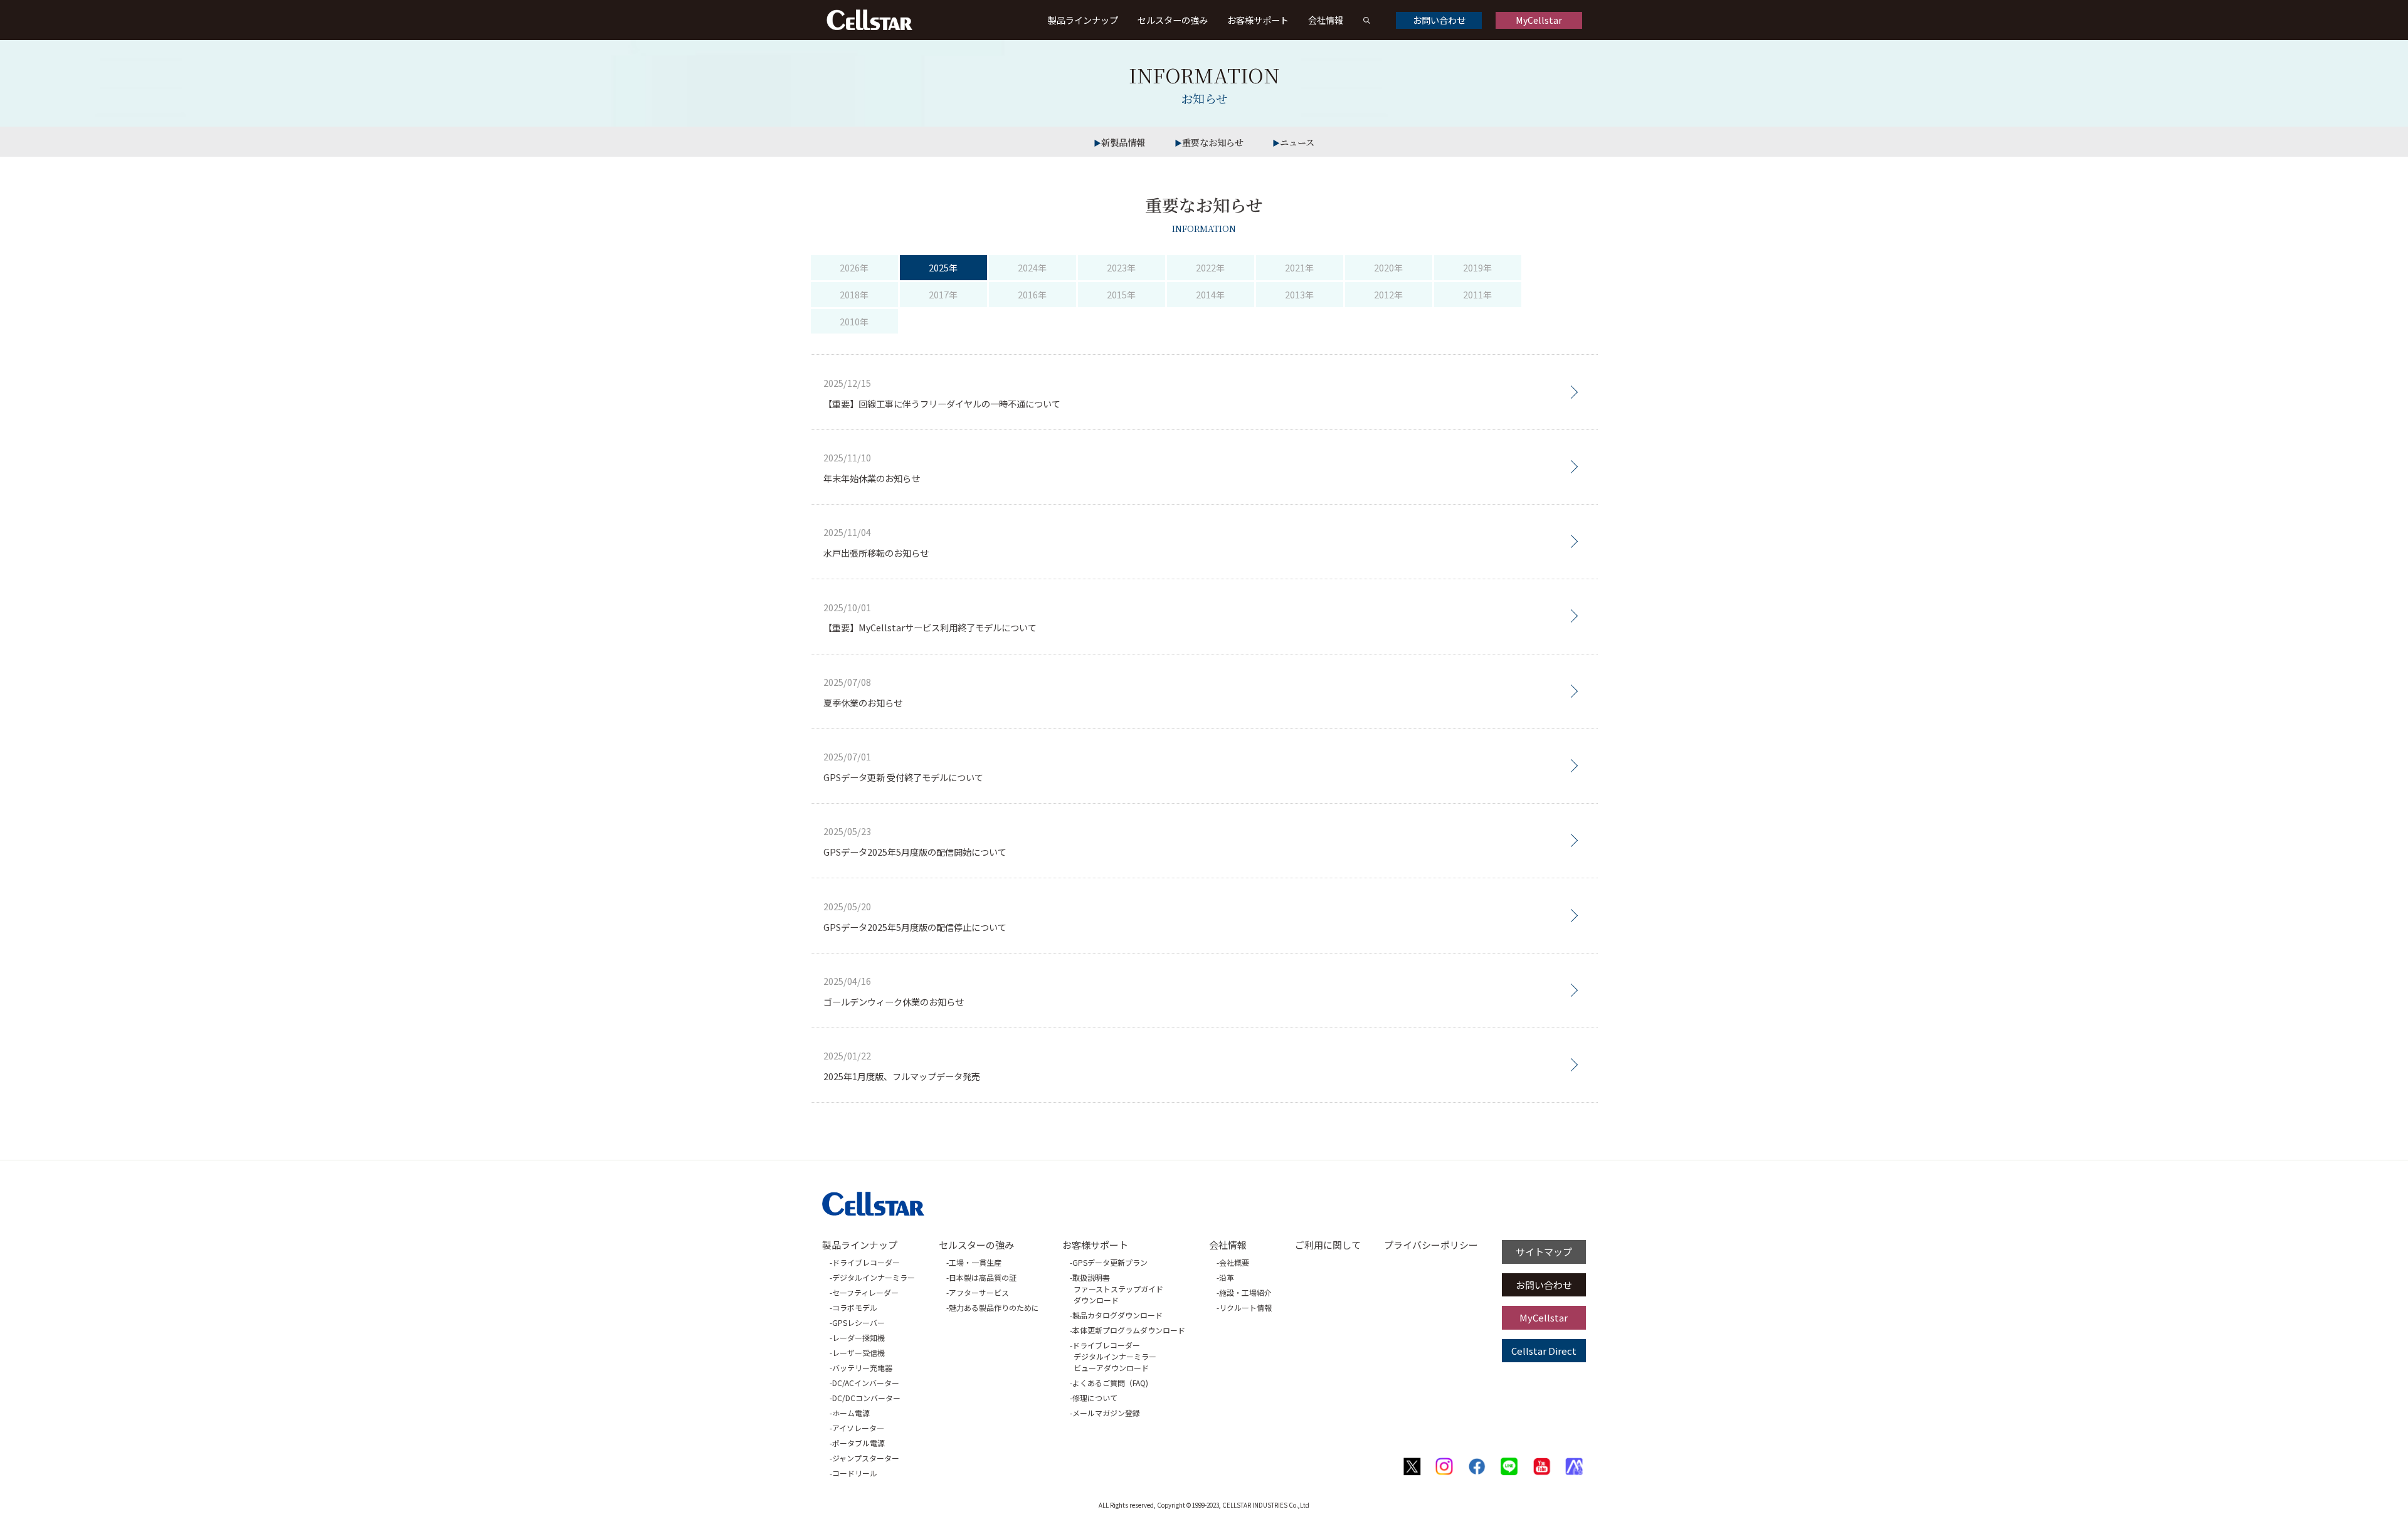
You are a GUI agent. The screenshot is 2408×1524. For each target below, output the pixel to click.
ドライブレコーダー (866, 1262)
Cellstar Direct (1544, 1351)
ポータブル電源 (858, 1443)
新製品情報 (1123, 142)
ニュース (1297, 142)
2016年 (1032, 294)
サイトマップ (1544, 1252)
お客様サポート (1258, 20)
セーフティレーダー (865, 1292)
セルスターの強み (1173, 20)
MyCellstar (1539, 20)
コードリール (855, 1473)
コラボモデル (855, 1307)
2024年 (1032, 267)
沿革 (1227, 1277)
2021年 (1299, 267)
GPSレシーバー (858, 1322)
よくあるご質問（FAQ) (1110, 1383)
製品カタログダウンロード (1117, 1315)
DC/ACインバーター (866, 1383)
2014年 (1210, 294)
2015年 (1121, 294)
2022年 (1210, 267)
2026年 (854, 267)
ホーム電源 (851, 1413)
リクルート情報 (1245, 1307)
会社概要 (1234, 1262)
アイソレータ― (858, 1428)
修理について (1095, 1398)
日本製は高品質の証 (983, 1277)
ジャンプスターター (866, 1458)
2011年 (1477, 294)
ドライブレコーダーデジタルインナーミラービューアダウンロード (1114, 1356)
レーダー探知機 (858, 1337)
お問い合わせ (1439, 20)
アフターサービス (979, 1292)
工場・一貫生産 (975, 1262)
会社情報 (1326, 20)
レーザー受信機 (858, 1353)
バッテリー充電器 (862, 1368)
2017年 (943, 294)
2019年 (1477, 267)
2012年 (1388, 294)
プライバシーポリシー (1431, 1245)
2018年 (854, 294)
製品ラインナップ (1083, 20)
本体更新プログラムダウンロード (1129, 1330)
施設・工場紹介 (1245, 1292)
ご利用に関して (1328, 1245)
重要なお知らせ (1213, 142)
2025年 (943, 267)
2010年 (854, 321)
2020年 (1388, 267)
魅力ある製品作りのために (994, 1307)
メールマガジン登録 (1106, 1413)
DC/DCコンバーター (866, 1398)
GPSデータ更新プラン (1110, 1262)
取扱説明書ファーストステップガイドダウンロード (1118, 1289)
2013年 (1299, 294)
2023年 (1121, 267)
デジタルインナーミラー (874, 1277)
